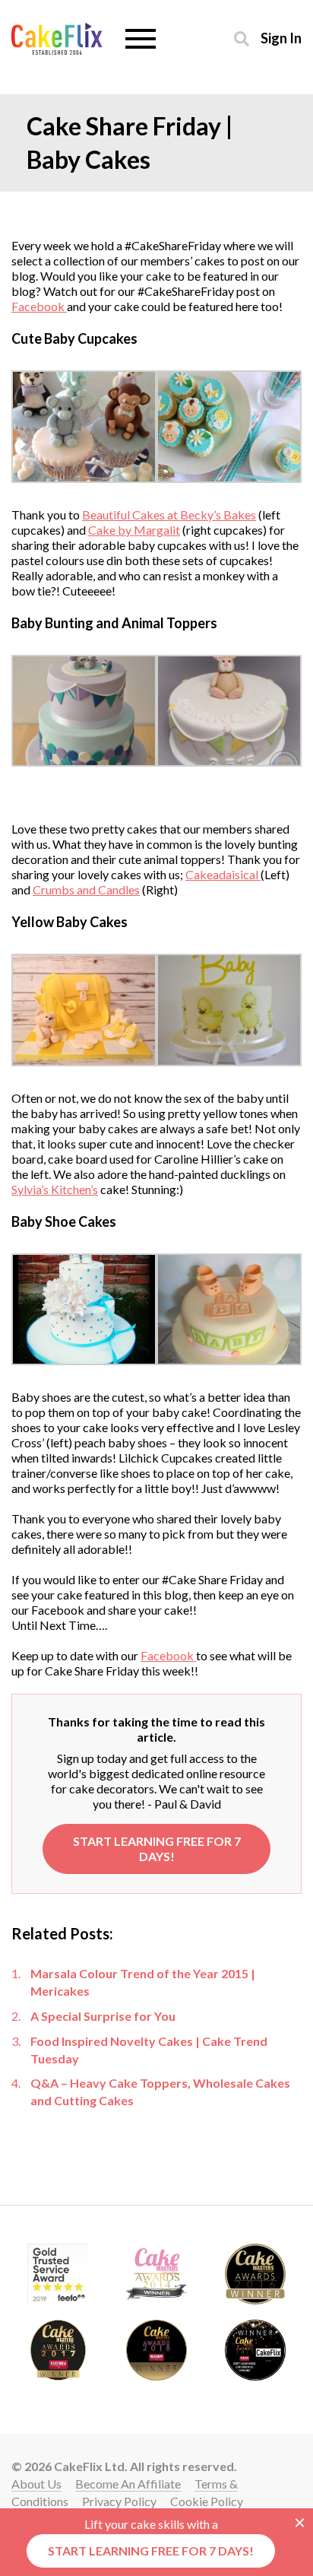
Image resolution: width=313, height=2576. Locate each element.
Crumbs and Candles (86, 889)
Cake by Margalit (134, 530)
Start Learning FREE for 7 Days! (157, 1849)
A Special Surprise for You (103, 2016)
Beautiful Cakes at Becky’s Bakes (169, 515)
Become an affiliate (128, 2484)
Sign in (281, 38)
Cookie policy (207, 2501)
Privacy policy (119, 2501)
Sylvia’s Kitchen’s (55, 1189)
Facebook (39, 306)
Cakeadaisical (223, 874)
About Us (36, 2484)
